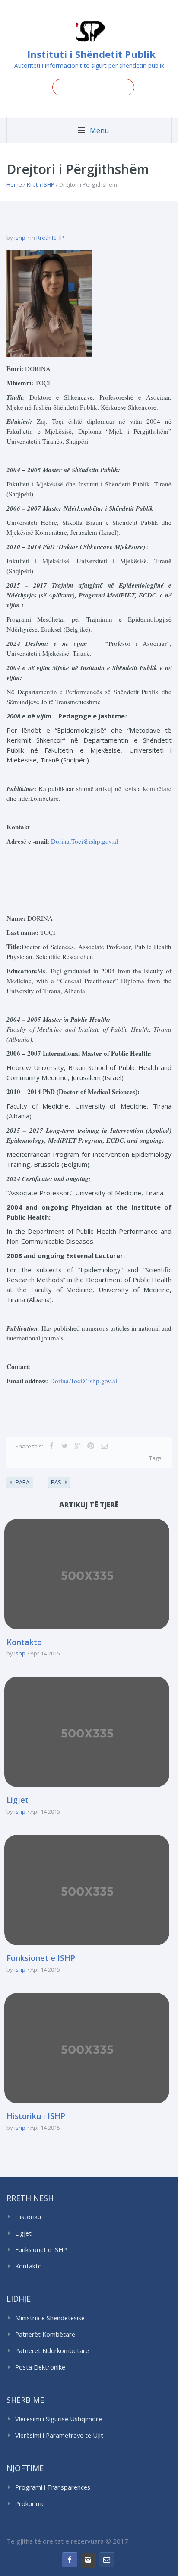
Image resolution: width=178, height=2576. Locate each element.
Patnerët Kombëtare (45, 2334)
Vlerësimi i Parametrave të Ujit (59, 2435)
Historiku (28, 2217)
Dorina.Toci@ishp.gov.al (84, 841)
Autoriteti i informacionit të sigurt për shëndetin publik (89, 65)
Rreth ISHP (41, 184)
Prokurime (30, 2504)
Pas (56, 1482)
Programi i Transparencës (53, 2487)
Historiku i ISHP (36, 2116)
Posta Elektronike (40, 2367)
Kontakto (24, 1642)
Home (14, 184)
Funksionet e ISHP (41, 1958)
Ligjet (17, 1800)
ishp (20, 238)
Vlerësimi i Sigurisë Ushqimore (59, 2419)
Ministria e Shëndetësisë (50, 2318)
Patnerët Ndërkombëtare (52, 2351)
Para (22, 1482)
